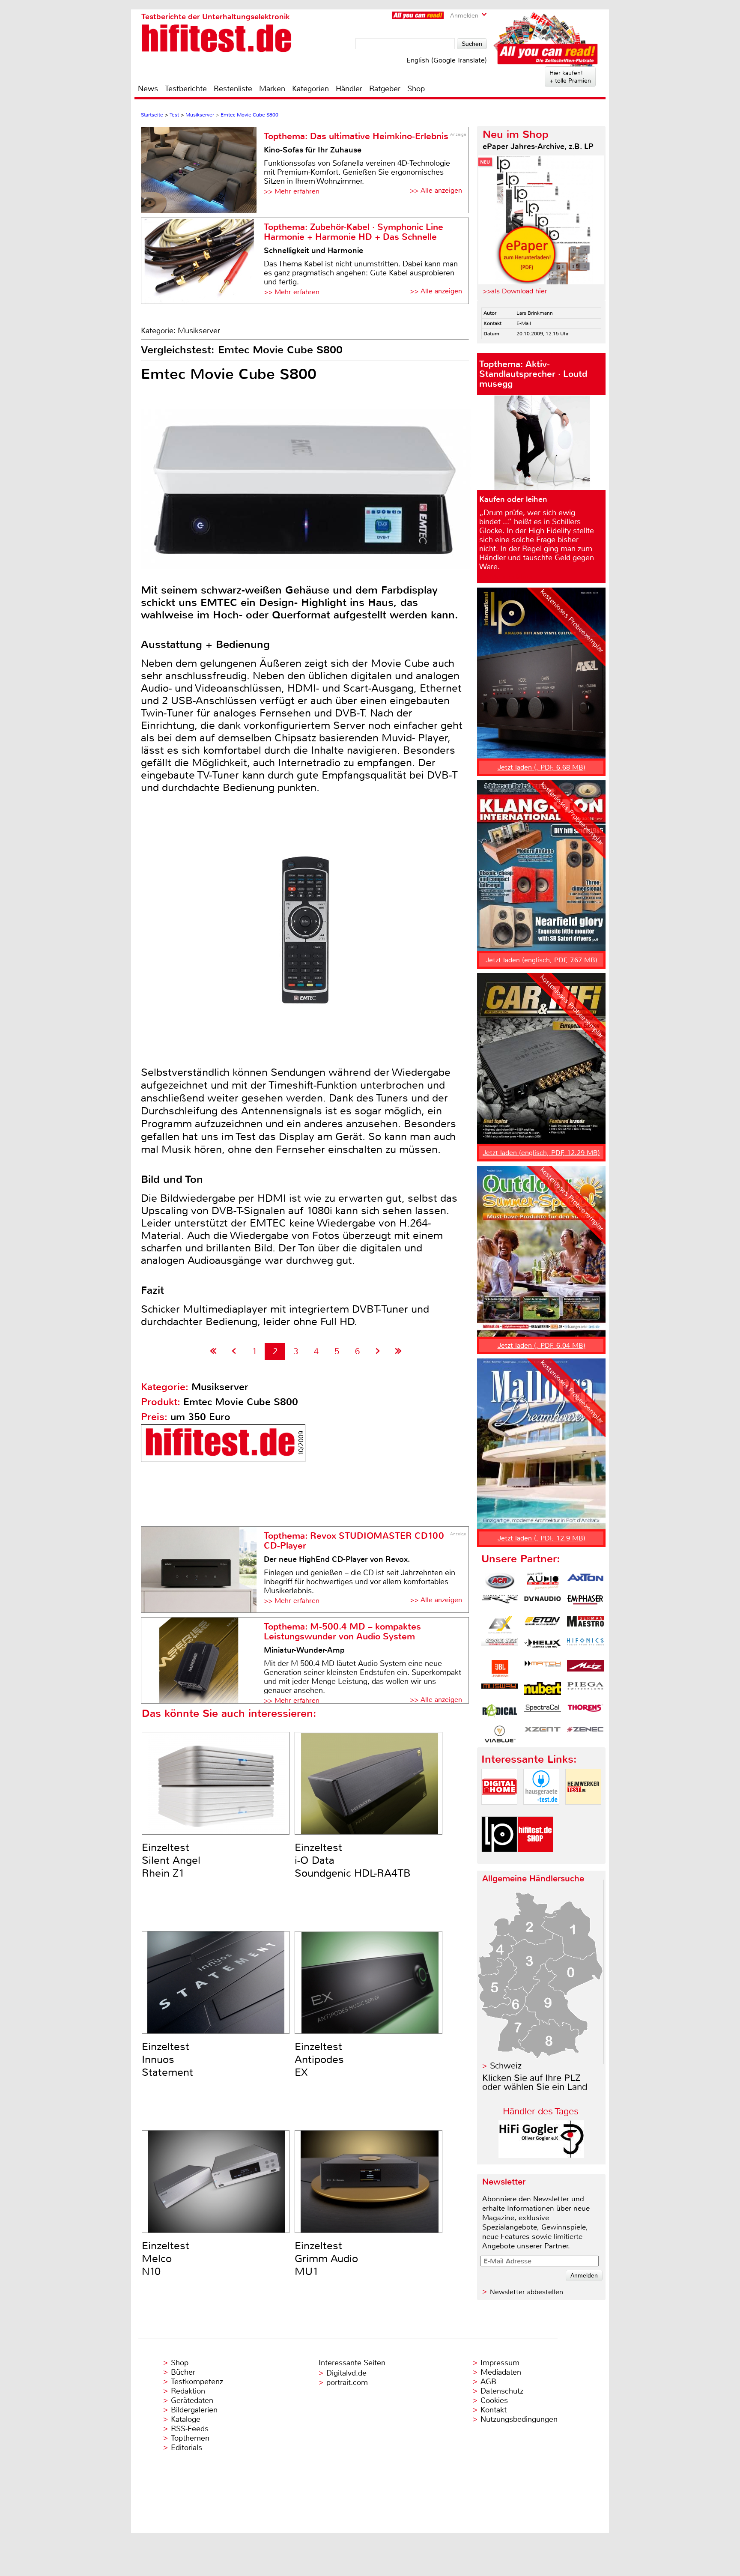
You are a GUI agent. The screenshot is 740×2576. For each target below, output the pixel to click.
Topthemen (190, 2438)
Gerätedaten (192, 2400)
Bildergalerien (194, 2410)
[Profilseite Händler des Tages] (541, 2156)
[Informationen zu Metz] (585, 1669)
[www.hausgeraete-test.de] (541, 1812)
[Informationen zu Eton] (543, 1625)
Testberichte (186, 89)
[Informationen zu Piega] (585, 1690)
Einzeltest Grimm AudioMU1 (326, 2259)
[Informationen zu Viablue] (500, 1734)
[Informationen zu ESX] (500, 1625)
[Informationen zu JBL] (500, 1669)
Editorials (186, 2448)
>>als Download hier (515, 291)
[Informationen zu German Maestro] (585, 1625)
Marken (272, 89)
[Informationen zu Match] (543, 1669)
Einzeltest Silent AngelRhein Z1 (171, 1860)
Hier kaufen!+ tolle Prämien (570, 77)
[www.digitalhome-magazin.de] (499, 1812)
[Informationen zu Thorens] (585, 1712)
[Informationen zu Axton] (585, 1581)
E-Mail (524, 323)
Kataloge (186, 2419)
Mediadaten (501, 2372)
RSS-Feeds (190, 2429)
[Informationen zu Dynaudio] (543, 1603)
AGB (488, 2382)
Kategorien (310, 89)
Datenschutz (502, 2391)
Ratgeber (385, 89)
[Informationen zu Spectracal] (543, 1712)
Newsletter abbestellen (527, 2292)
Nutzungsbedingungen (519, 2419)
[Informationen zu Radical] (500, 1712)
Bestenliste (233, 89)
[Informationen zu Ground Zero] (500, 1647)
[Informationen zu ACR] (500, 1581)
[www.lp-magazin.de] (499, 1859)
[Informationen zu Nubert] (543, 1690)
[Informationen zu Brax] (500, 1603)
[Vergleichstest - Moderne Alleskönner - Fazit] (398, 1351)
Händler (349, 89)
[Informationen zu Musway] (500, 1690)
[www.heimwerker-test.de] (583, 1812)
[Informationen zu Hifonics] (585, 1647)
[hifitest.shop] (535, 1859)
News (148, 89)
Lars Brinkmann (535, 313)
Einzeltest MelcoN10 (166, 2259)
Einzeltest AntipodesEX (319, 2060)
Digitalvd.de (346, 2373)
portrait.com (347, 2382)
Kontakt (494, 2410)
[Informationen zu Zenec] (585, 1734)
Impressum (500, 2363)
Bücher (183, 2372)
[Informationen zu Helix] (543, 1647)
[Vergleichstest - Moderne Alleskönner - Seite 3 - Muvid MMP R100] (378, 1351)
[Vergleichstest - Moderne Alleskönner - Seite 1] (213, 1351)
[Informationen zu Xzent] (543, 1734)
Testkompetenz (197, 2382)
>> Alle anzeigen (436, 190)
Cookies (494, 2400)
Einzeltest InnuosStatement (167, 2060)
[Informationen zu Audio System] (543, 1581)
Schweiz (506, 2066)
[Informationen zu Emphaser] (585, 1603)
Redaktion (188, 2391)
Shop (416, 89)
